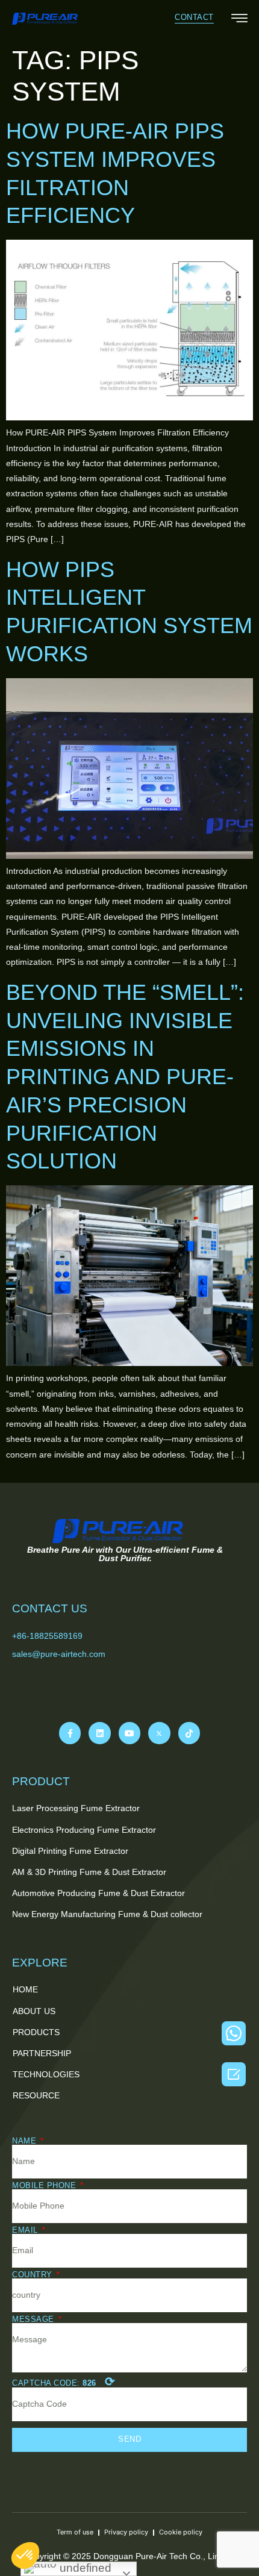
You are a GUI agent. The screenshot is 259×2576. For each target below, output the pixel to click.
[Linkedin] (99, 1733)
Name (26, 2141)
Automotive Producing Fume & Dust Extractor (98, 1893)
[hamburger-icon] (239, 20)
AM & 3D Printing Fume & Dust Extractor (89, 1872)
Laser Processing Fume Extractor (76, 1808)
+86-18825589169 (47, 1636)
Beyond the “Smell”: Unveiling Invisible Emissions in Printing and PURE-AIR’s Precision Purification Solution (125, 1077)
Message (34, 2319)
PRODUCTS (36, 2032)
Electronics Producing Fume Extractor (84, 1830)
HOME (25, 1989)
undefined (84, 2568)
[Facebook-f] (70, 1733)
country (33, 2275)
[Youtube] (129, 1733)
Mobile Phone (45, 2185)
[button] (194, 18)
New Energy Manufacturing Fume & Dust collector (107, 1914)
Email (26, 2230)
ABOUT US (34, 2011)
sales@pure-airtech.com (59, 1654)
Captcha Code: (64, 2381)
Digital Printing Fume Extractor (70, 1851)
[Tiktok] (189, 1733)
